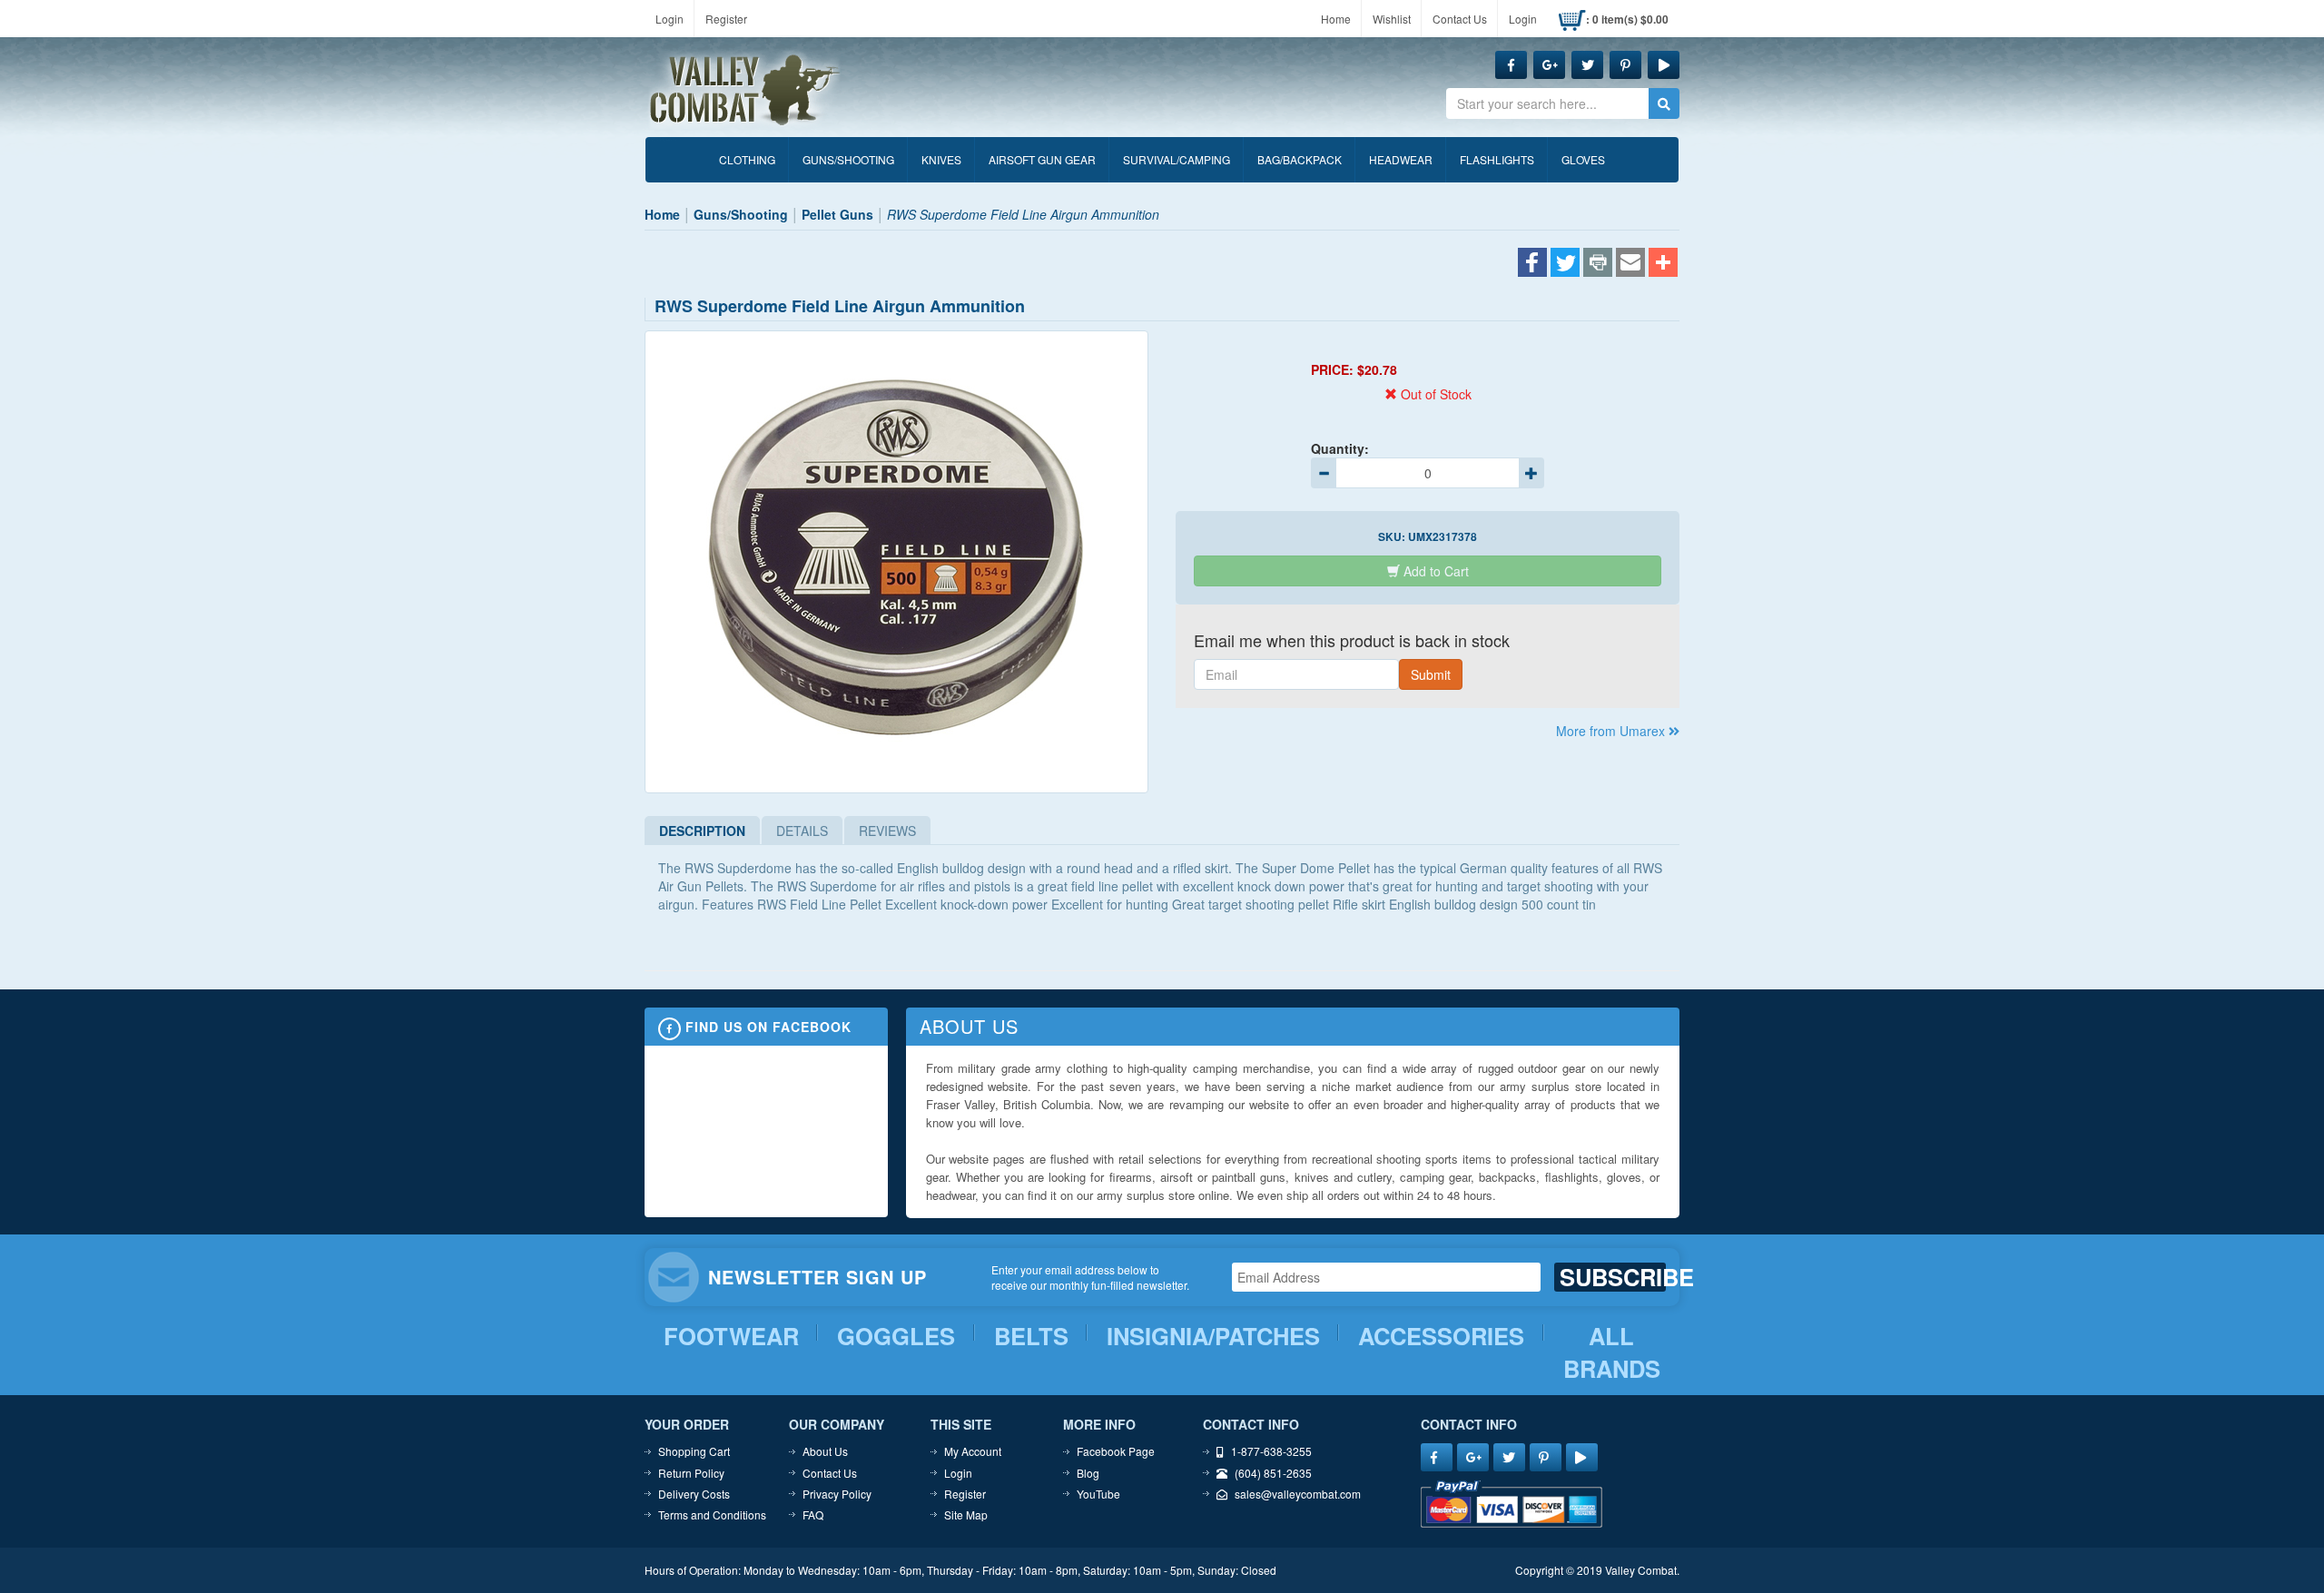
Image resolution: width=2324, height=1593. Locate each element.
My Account (973, 1451)
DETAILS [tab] (802, 831)
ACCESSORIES (1441, 1336)
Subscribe (1613, 1277)
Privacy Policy (837, 1494)
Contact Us (1460, 19)
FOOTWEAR (731, 1336)
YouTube (1098, 1494)
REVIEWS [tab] (887, 831)
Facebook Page (1116, 1451)
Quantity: (1340, 448)
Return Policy (691, 1473)
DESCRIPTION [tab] (702, 831)
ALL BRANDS (1612, 1353)
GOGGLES (896, 1336)
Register (726, 19)
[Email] (1630, 264)
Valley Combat (745, 91)
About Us (825, 1451)
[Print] (1598, 264)
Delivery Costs (694, 1494)
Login (670, 19)
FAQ (813, 1514)
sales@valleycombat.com (1298, 1494)
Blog (1088, 1473)
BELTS (1031, 1336)
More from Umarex (1612, 731)
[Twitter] (1565, 264)
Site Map (966, 1514)
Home (1336, 19)
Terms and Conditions (712, 1514)
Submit (1431, 674)
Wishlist (1392, 19)
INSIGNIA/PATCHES (1213, 1336)
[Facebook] (1532, 264)
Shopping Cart (694, 1451)
